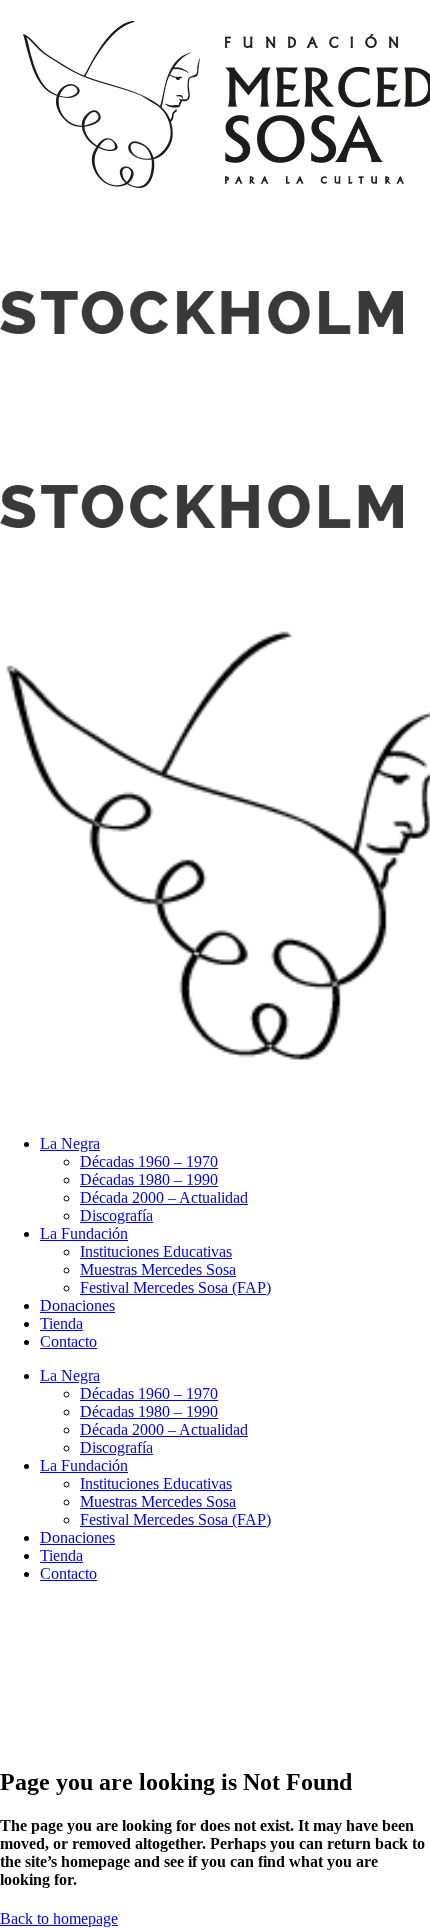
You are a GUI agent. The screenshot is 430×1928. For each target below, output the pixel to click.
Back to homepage (59, 1918)
